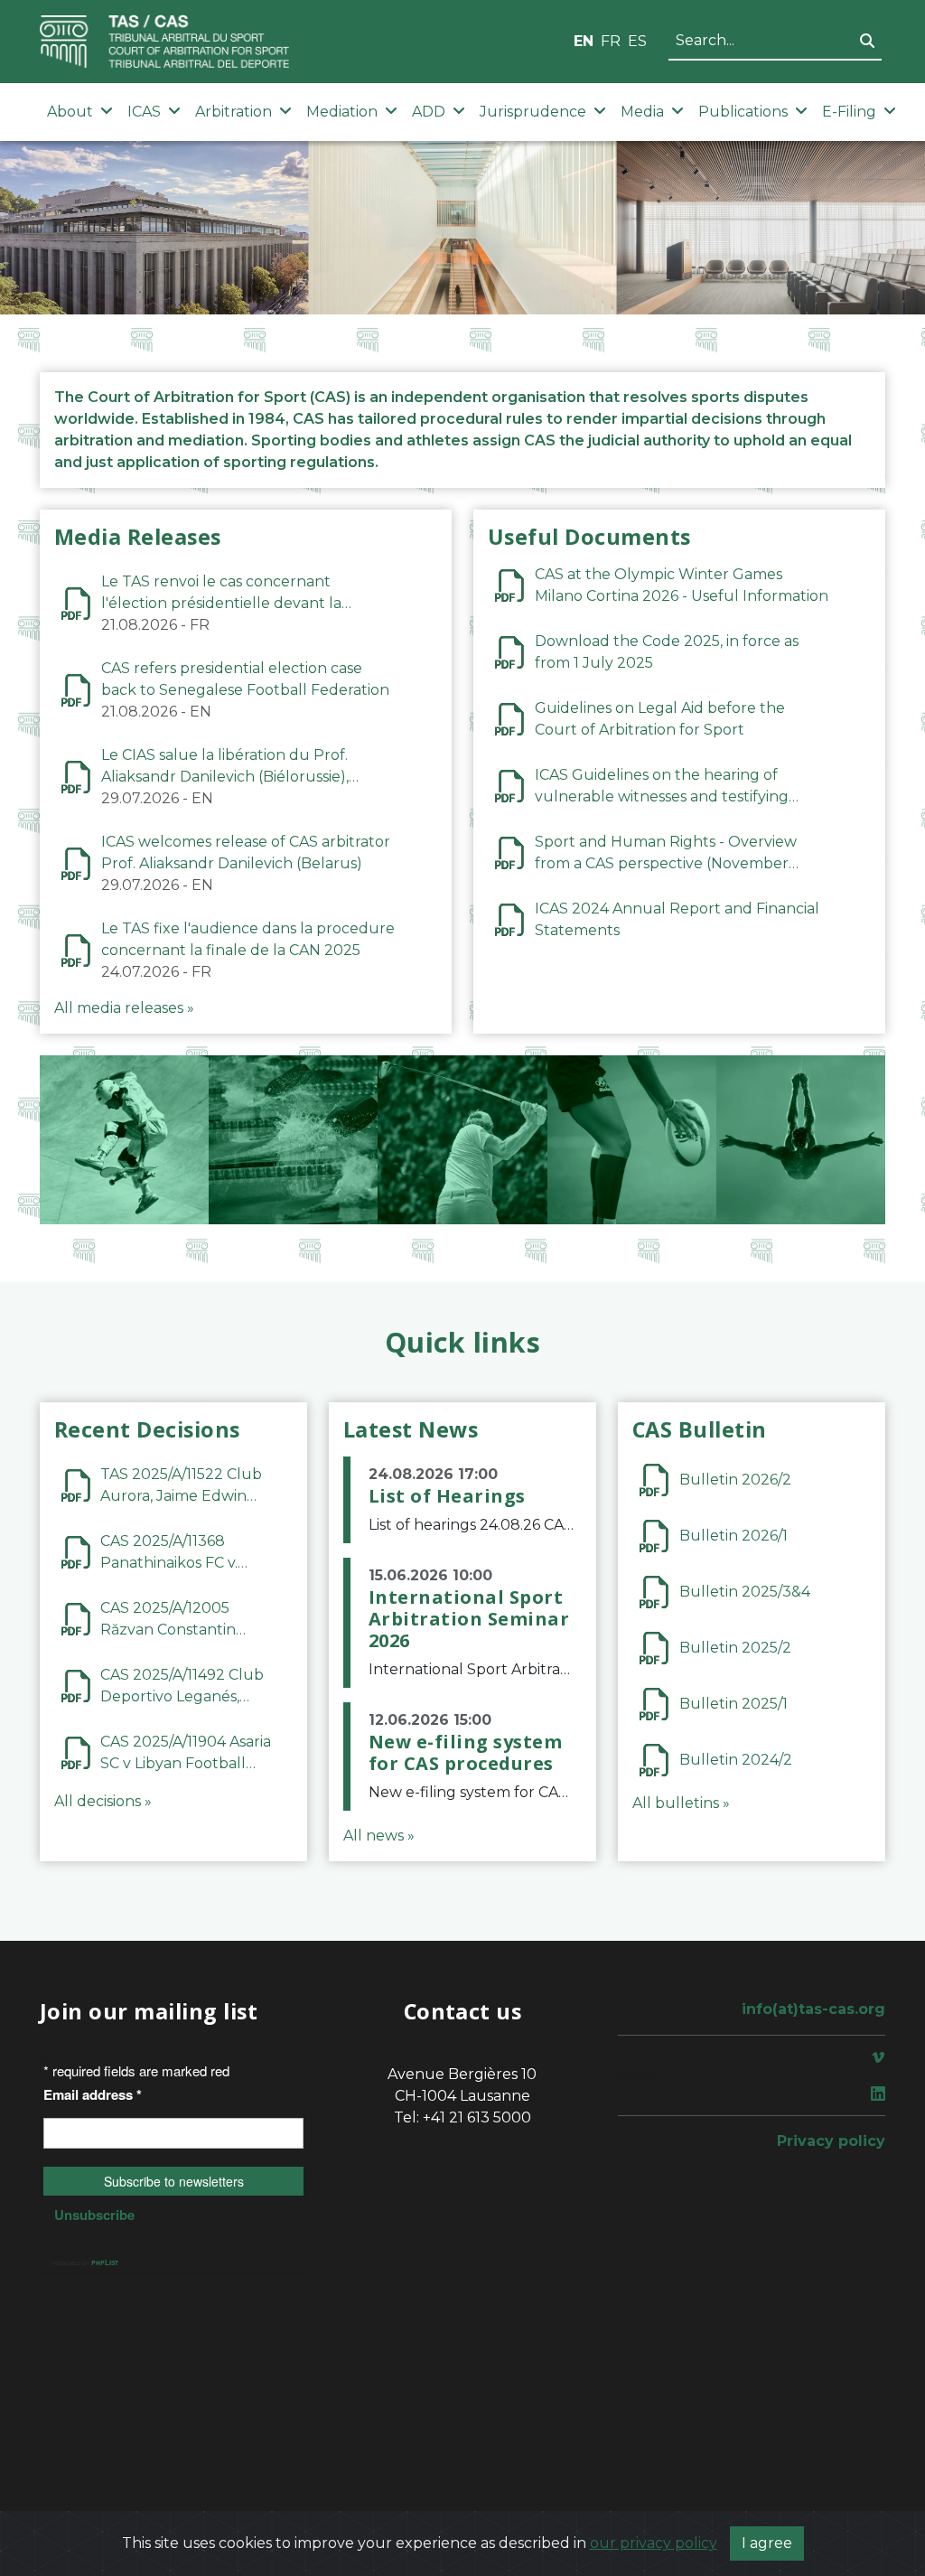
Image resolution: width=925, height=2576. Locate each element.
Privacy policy (831, 2141)
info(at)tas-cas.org (813, 2009)
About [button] (70, 112)
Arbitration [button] (234, 112)
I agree (767, 2543)
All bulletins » (681, 1803)
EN (584, 41)
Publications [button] (743, 112)
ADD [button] (429, 112)
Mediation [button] (342, 112)
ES (637, 41)
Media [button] (642, 112)
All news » (379, 1836)
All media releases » (124, 1008)
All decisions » (103, 1801)
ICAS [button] (144, 112)
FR (611, 41)
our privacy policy (654, 2543)
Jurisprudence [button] (533, 112)
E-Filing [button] (849, 112)
